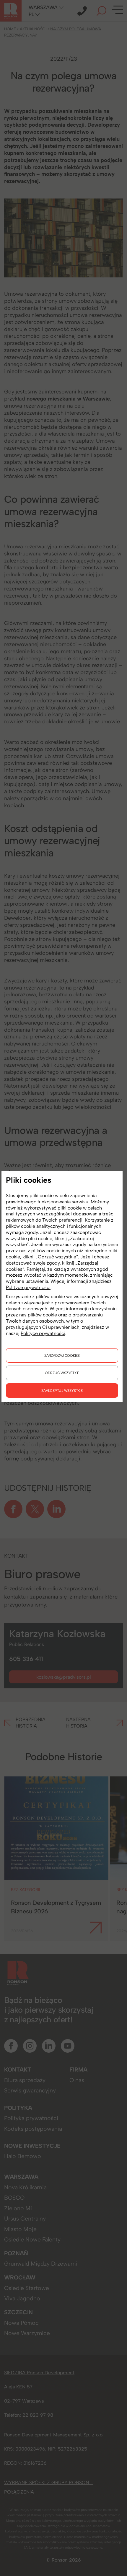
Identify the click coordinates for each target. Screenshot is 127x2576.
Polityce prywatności (28, 1287)
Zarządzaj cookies (62, 1355)
